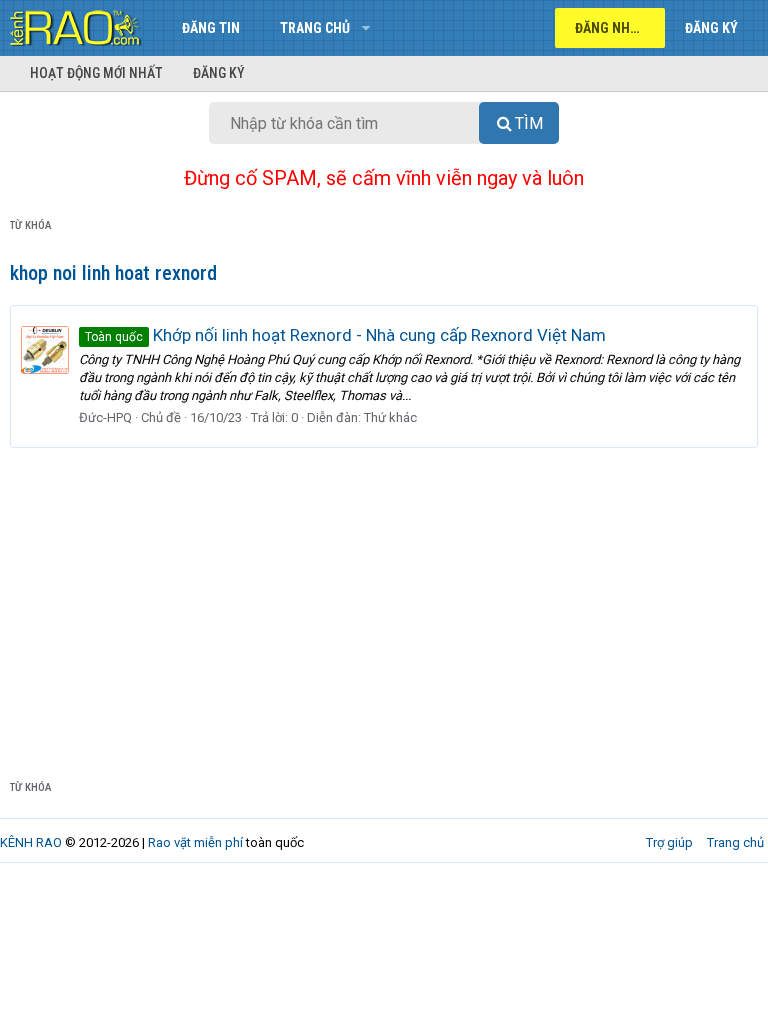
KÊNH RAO (31, 842)
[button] (365, 28)
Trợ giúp (669, 842)
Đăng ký (219, 73)
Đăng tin (211, 28)
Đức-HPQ (105, 417)
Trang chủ (315, 28)
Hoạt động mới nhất (96, 73)
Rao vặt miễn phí (195, 842)
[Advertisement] (384, 598)
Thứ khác (390, 417)
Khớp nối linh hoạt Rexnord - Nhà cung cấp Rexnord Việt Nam (345, 335)
